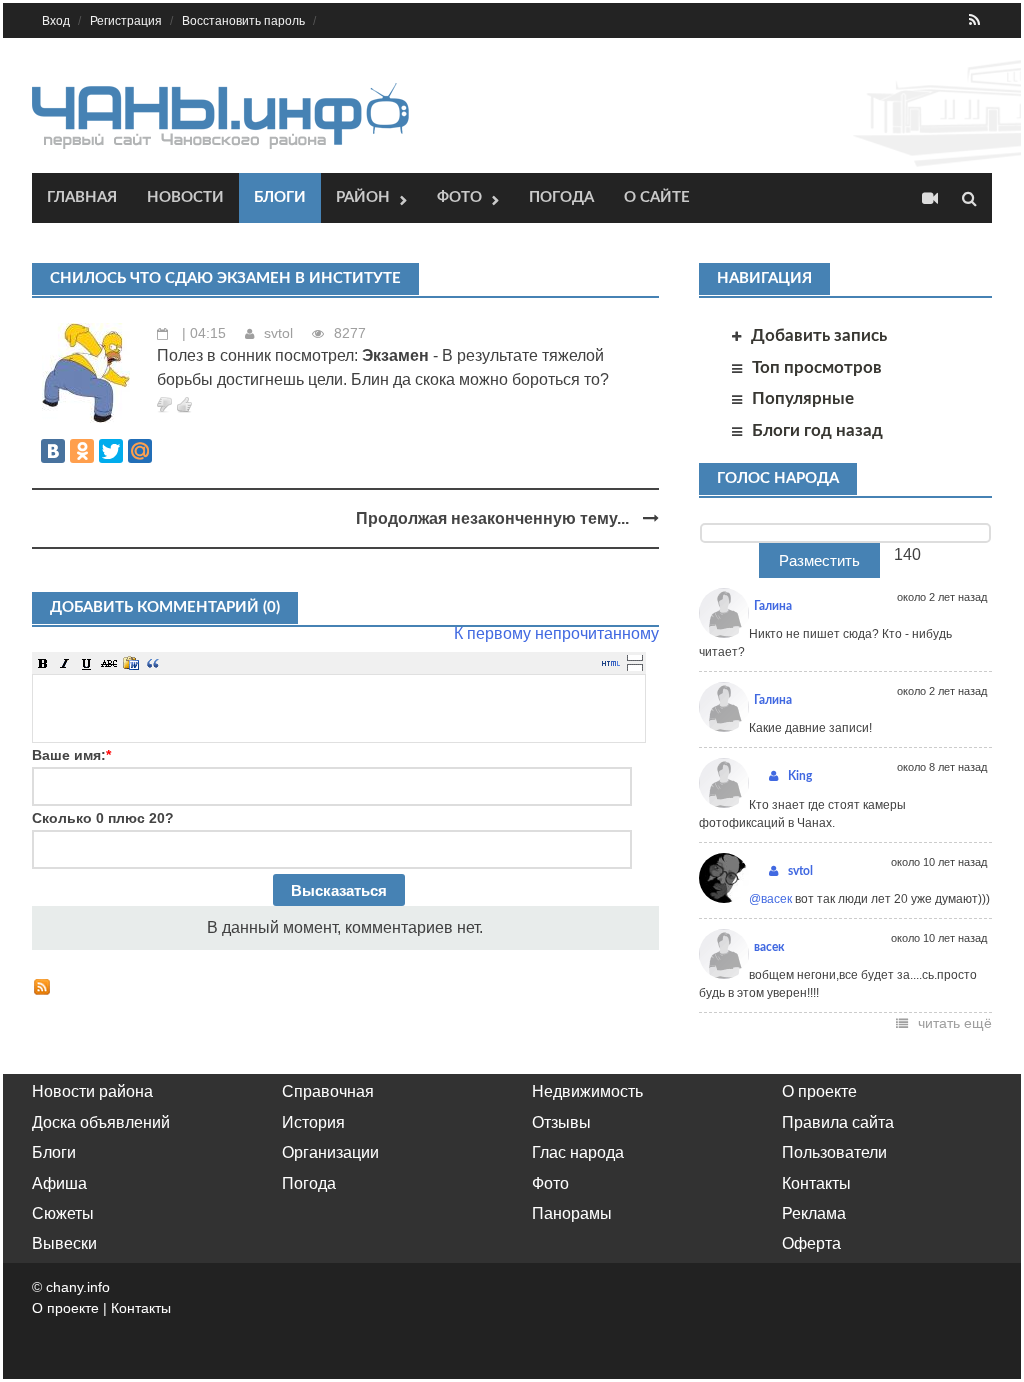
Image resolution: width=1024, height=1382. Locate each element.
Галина (773, 606)
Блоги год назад (817, 430)
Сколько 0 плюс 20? (103, 818)
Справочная (328, 1091)
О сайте (657, 197)
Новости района (92, 1091)
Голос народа (778, 478)
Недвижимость (587, 1091)
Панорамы (572, 1213)
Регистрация (126, 21)
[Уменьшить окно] (635, 667)
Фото (459, 197)
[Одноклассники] (82, 451)
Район (363, 197)
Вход (56, 21)
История (313, 1122)
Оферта (811, 1243)
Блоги (280, 197)
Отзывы (561, 1122)
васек (769, 947)
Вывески (64, 1243)
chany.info (78, 1287)
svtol (278, 333)
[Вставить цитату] (153, 663)
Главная (82, 197)
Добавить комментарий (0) (165, 607)
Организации (330, 1152)
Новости (185, 197)
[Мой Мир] (140, 451)
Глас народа (578, 1152)
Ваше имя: (71, 755)
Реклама (814, 1213)
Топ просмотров (817, 367)
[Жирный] (43, 663)
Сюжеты (63, 1213)
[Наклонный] (65, 663)
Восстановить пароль (243, 21)
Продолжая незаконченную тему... (494, 518)
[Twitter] (111, 451)
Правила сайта (838, 1122)
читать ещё (955, 1023)
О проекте (819, 1091)
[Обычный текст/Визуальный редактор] (611, 663)
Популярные (803, 398)
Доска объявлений (101, 1122)
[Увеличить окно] (635, 657)
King (800, 776)
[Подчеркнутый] (87, 663)
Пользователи (834, 1152)
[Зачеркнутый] (109, 663)
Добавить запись (819, 335)
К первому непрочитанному (556, 633)
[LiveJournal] (169, 451)
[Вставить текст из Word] (131, 663)
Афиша (59, 1183)
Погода (561, 197)
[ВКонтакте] (53, 451)
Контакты (816, 1183)
